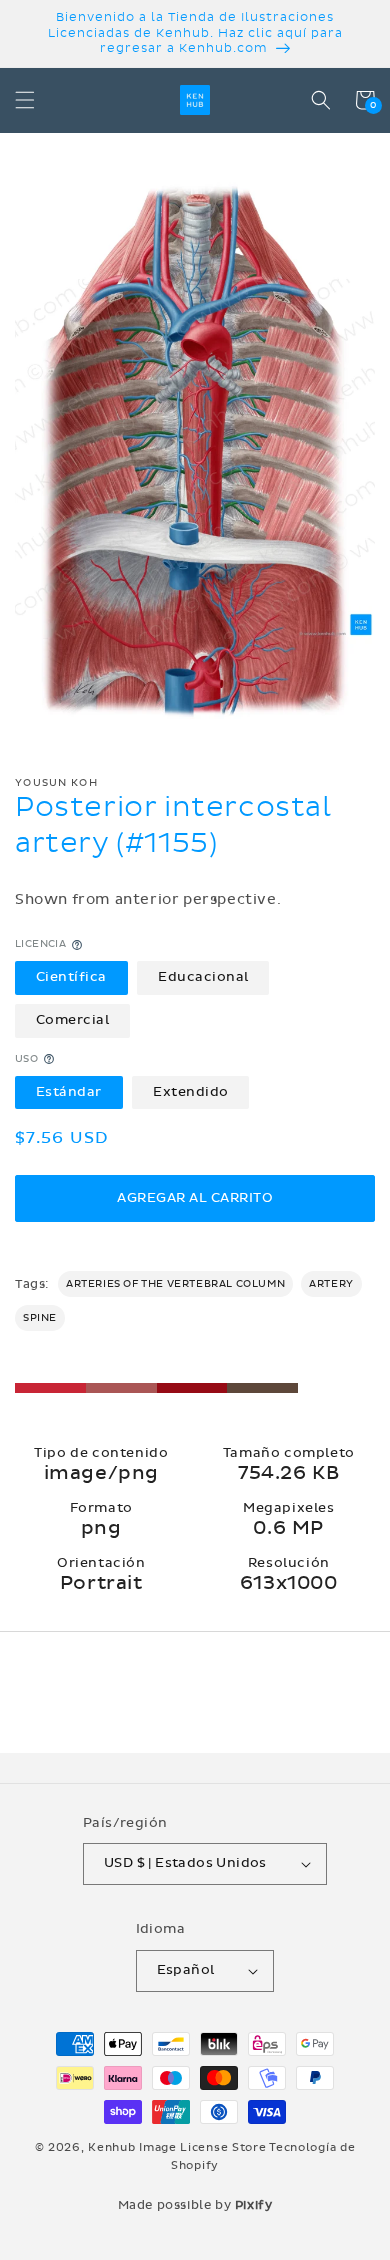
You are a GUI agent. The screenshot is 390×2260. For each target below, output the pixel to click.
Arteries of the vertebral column (175, 1284)
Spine (40, 1318)
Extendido (191, 1092)
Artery (331, 1284)
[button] (25, 100)
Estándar (69, 1092)
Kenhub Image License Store (177, 2147)
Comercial (73, 1020)
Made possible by (195, 2205)
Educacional (203, 977)
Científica (71, 977)
